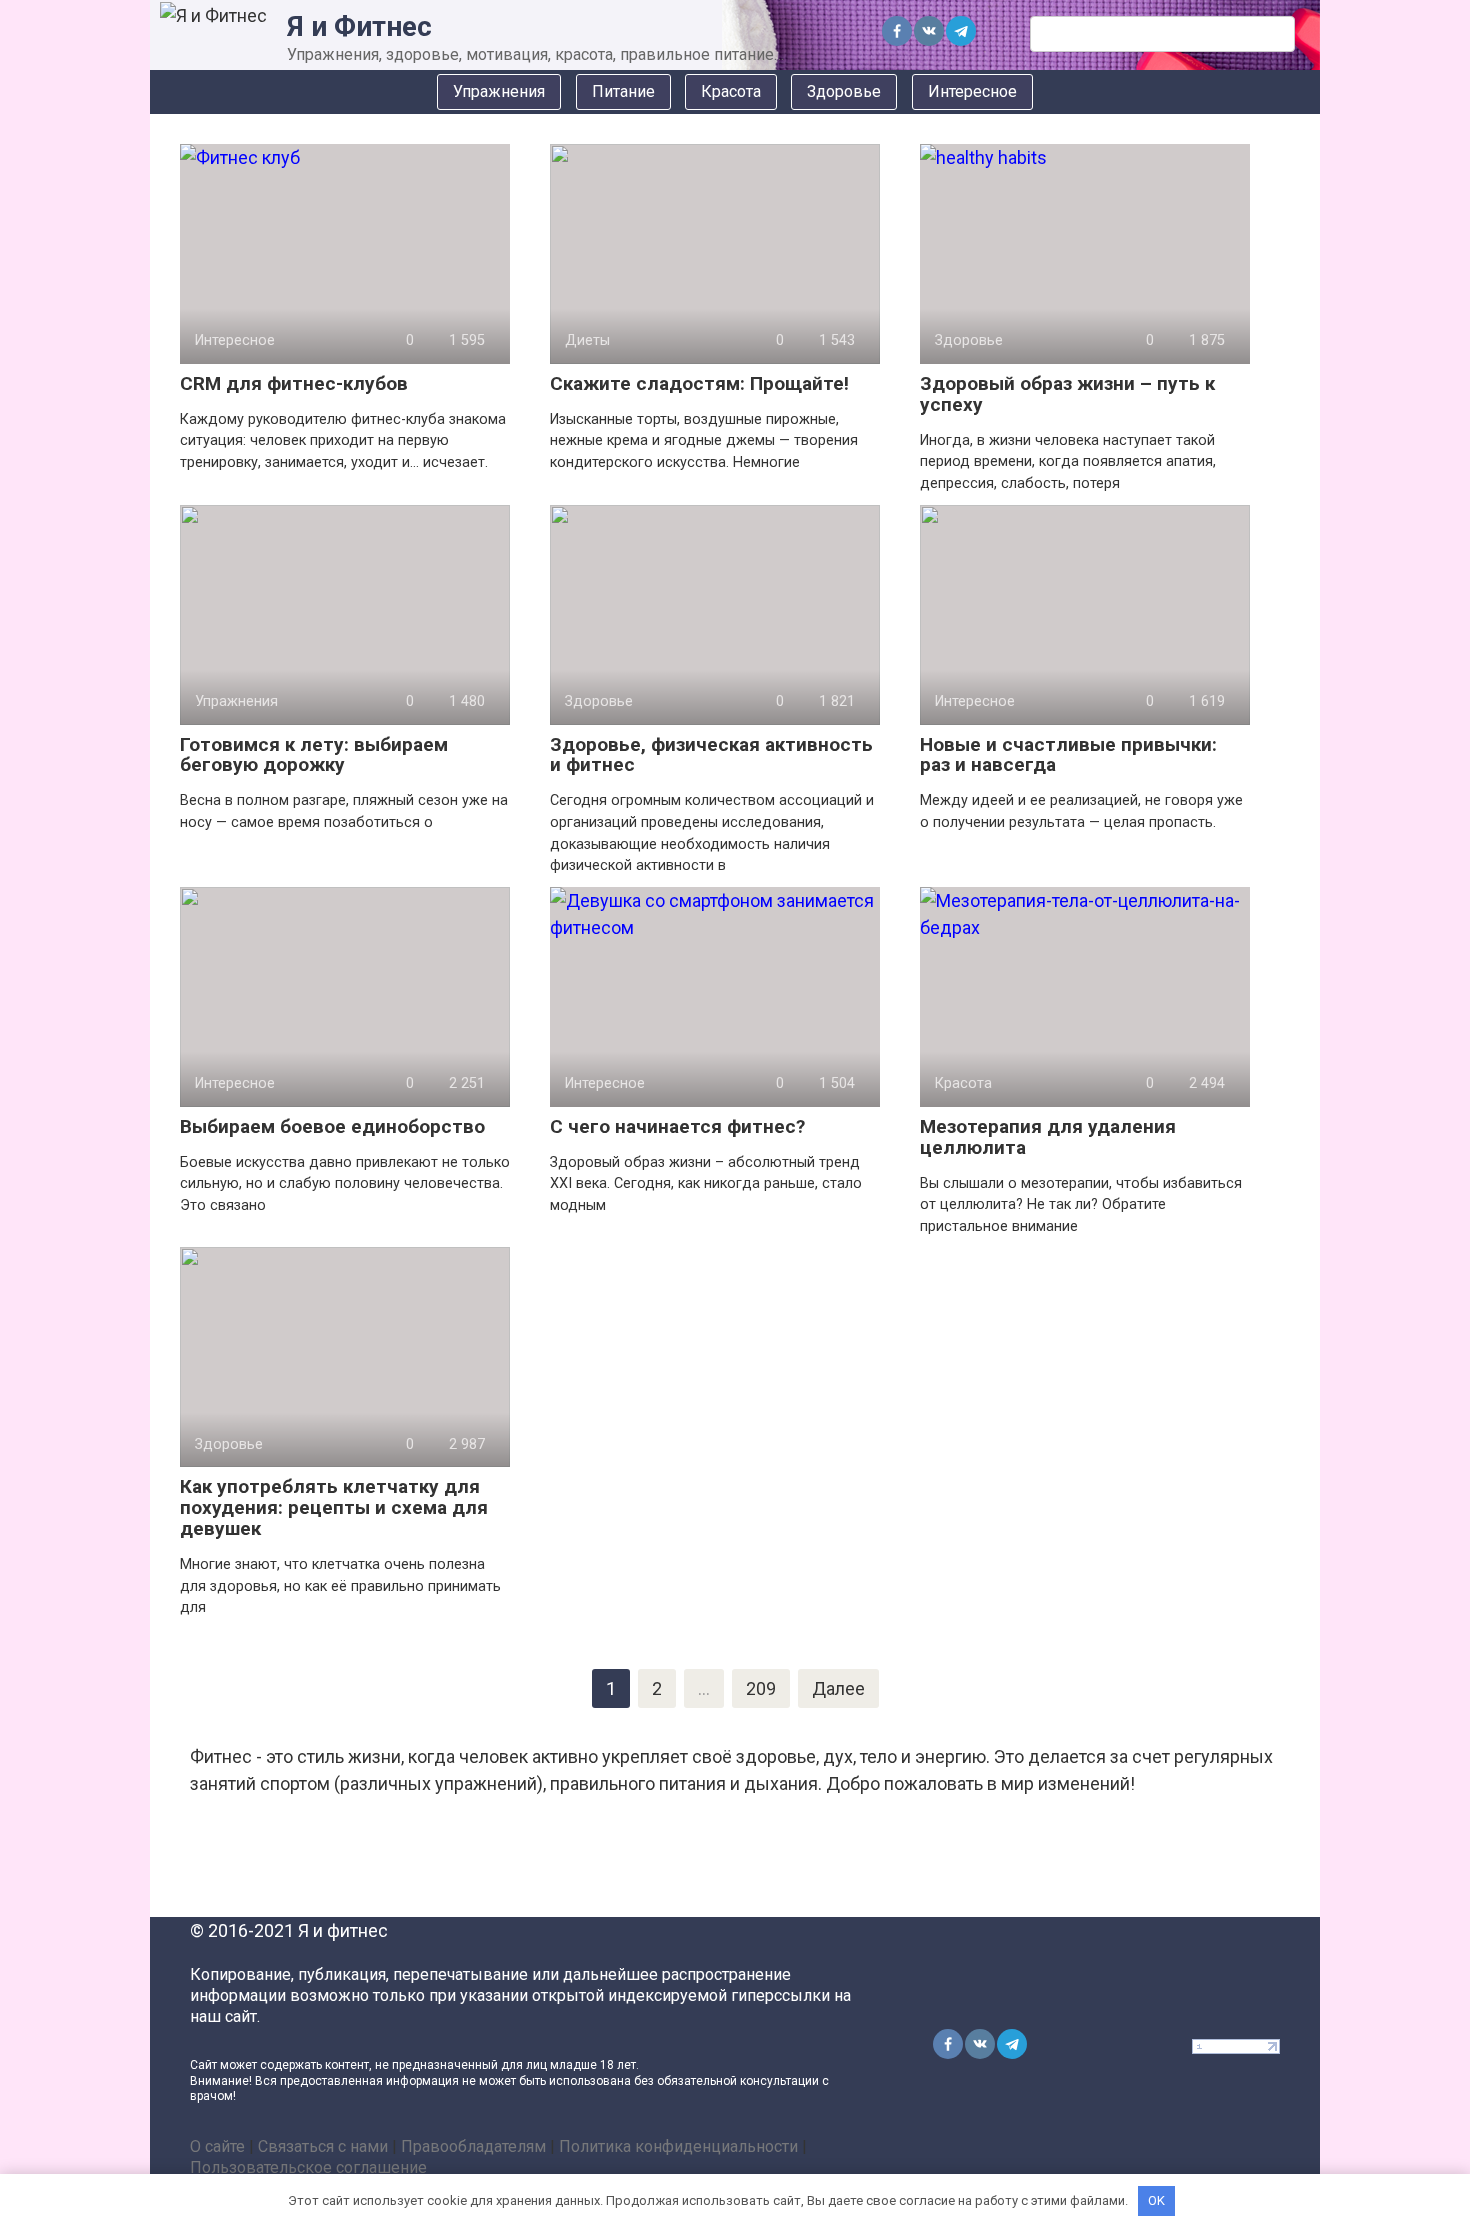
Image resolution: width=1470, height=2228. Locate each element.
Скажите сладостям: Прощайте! (699, 383)
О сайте (217, 2146)
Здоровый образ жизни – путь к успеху (1067, 394)
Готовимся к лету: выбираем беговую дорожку (314, 755)
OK (1156, 2200)
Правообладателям (473, 2146)
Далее (838, 1688)
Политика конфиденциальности (678, 2146)
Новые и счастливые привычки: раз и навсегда (1068, 755)
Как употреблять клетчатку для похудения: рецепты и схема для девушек (334, 1507)
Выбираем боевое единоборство (332, 1126)
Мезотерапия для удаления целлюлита (1048, 1137)
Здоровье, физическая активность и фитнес (711, 755)
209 (761, 1688)
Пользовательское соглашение (308, 2167)
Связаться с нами (323, 2146)
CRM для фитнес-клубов (294, 383)
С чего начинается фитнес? (677, 1126)
